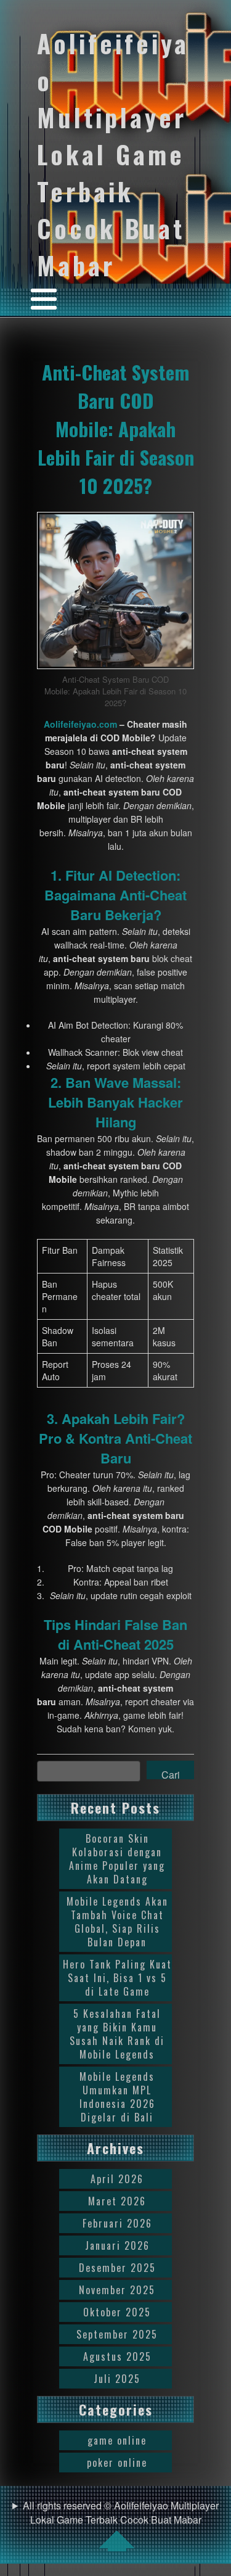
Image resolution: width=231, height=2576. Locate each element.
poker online (117, 2463)
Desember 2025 (117, 2268)
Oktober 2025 (117, 2312)
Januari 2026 (117, 2245)
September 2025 (117, 2334)
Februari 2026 (117, 2223)
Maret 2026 (117, 2201)
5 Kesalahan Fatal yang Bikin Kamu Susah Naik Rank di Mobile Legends (117, 2034)
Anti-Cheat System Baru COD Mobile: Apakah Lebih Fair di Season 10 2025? (116, 429)
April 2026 (117, 2179)
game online (117, 2440)
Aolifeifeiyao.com (80, 724)
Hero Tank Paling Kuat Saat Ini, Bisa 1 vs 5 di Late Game (117, 1978)
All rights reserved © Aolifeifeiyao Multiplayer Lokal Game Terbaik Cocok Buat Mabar (121, 2512)
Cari (171, 1773)
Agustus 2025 (117, 2356)
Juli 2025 (117, 2379)
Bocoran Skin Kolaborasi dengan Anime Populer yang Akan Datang (117, 1859)
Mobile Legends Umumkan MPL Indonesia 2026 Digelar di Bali (117, 2097)
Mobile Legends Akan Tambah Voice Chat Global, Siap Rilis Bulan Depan (117, 1922)
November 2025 (117, 2290)
